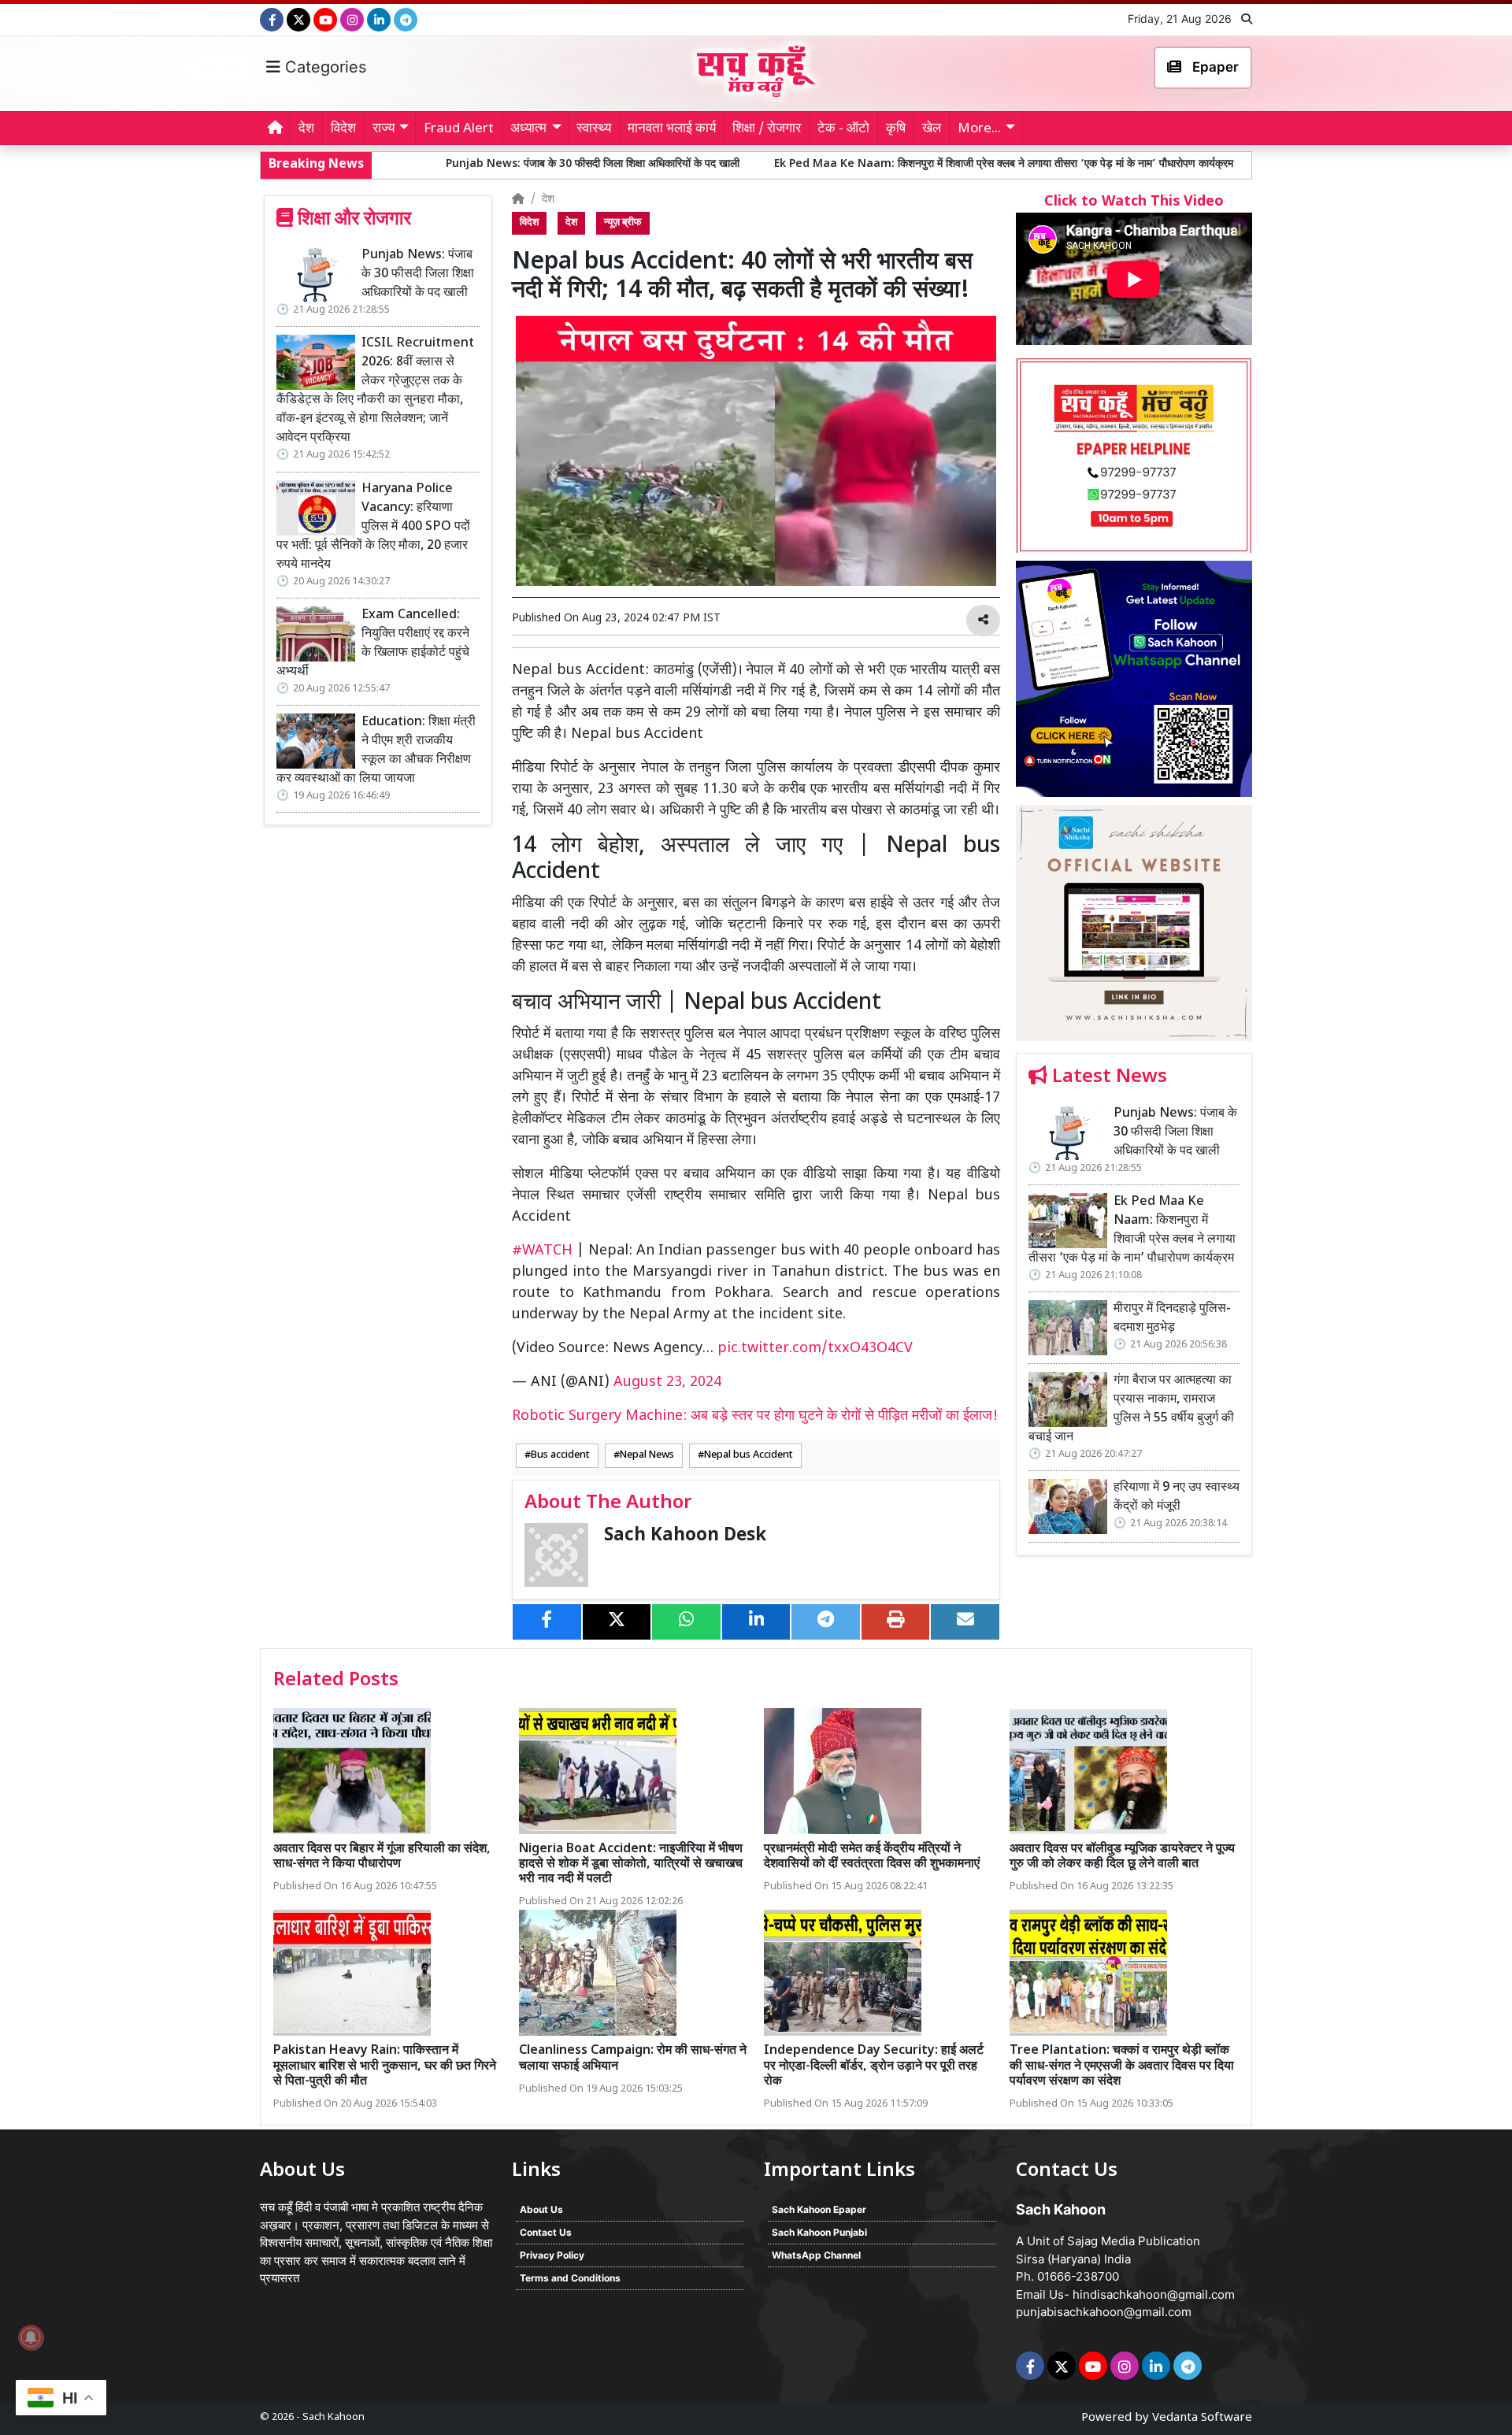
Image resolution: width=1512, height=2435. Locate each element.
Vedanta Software (1202, 2418)
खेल (932, 129)
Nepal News (647, 1455)
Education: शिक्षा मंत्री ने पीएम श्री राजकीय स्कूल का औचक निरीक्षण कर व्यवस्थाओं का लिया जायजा (376, 751)
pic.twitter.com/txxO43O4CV (815, 1349)
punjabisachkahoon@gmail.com (1104, 2312)
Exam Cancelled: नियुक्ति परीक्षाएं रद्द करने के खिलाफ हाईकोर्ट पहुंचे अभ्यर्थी (373, 644)
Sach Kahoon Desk (685, 1536)
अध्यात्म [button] (528, 129)
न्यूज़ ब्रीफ (623, 223)
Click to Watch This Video (1134, 202)
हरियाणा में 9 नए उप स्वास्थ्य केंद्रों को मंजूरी (1177, 1497)
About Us (541, 2209)
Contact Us (546, 2232)
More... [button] (979, 129)
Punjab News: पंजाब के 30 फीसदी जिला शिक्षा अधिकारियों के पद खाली (441, 164)
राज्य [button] (384, 129)
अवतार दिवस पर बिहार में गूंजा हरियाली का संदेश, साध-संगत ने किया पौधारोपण (382, 1857)
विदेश (343, 129)
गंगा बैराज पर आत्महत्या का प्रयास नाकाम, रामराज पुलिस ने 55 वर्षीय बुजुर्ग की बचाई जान (1131, 1409)
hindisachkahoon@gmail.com (1154, 2294)
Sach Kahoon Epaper (819, 2209)
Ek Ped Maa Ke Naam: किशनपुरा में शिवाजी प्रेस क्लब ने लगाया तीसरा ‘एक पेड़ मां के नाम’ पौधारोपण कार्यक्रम (852, 164)
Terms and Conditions (570, 2278)
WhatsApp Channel (816, 2255)
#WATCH (542, 1251)
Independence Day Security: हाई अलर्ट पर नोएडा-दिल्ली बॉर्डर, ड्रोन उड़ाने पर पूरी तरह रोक (874, 2066)
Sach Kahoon (334, 2417)
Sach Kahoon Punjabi (819, 2232)
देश (306, 129)
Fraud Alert (459, 129)
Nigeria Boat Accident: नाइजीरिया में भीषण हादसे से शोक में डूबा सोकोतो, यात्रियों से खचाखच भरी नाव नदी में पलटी (631, 1864)
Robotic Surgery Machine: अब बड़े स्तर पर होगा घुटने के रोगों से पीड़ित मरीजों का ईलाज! (755, 1416)
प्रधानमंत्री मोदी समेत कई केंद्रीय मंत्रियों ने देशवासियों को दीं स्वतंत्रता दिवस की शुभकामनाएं (872, 1857)
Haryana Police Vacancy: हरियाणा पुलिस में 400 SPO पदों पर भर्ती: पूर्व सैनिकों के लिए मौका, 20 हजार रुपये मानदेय (373, 527)
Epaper (1214, 67)
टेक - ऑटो (843, 129)
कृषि (896, 129)
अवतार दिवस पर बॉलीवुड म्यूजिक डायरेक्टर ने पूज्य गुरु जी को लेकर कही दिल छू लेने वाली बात (1122, 1857)
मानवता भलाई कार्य (672, 129)
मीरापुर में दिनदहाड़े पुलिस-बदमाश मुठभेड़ (1193, 164)
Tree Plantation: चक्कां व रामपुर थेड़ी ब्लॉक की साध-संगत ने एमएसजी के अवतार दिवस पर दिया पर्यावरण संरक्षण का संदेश (1122, 2066)
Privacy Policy (552, 2255)
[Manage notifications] (31, 2337)
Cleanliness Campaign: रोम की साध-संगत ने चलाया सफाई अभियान (633, 2059)
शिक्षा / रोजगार (767, 129)
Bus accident (560, 1455)
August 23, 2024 (667, 1382)
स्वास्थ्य (594, 129)
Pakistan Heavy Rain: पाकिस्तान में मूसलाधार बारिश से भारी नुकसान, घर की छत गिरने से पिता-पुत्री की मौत (385, 2066)
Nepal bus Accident (749, 1455)
